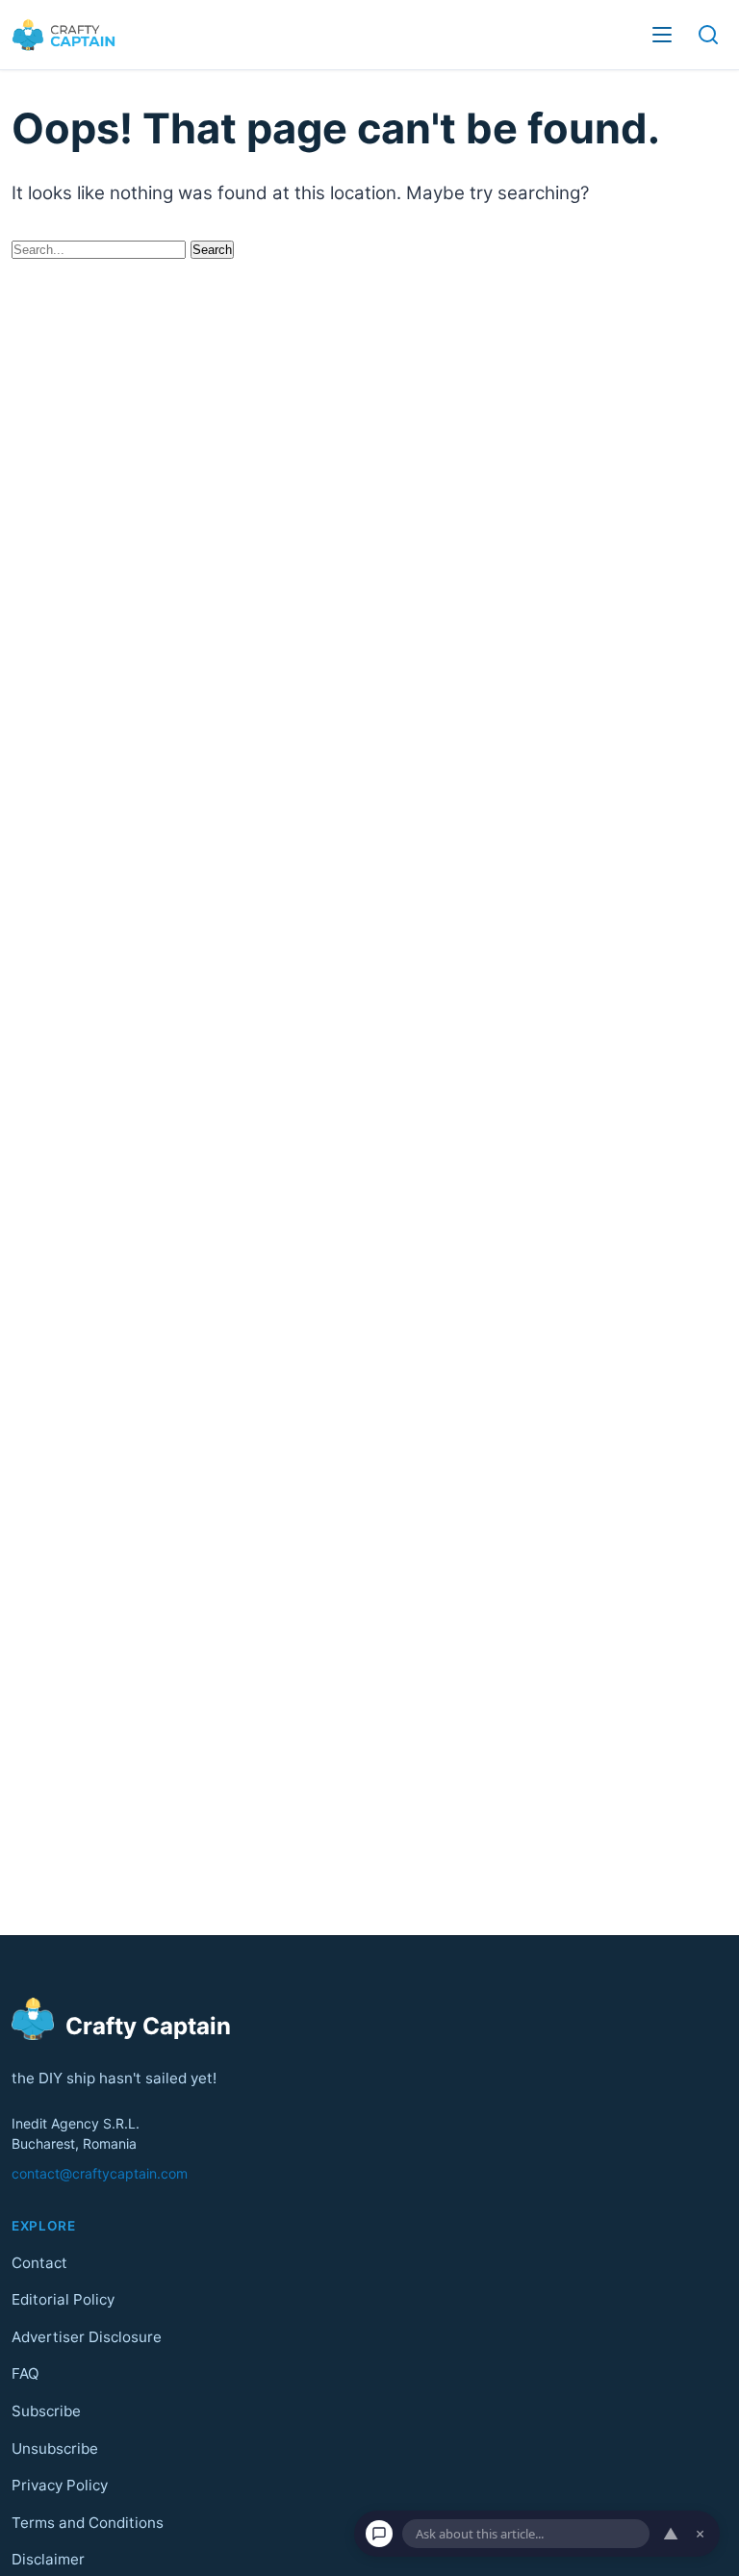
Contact (39, 2262)
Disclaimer (48, 2559)
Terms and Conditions (88, 2523)
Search (212, 250)
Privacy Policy (60, 2485)
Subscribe (46, 2411)
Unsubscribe (55, 2448)
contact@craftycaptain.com (100, 2173)
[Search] (708, 35)
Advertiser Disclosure (87, 2337)
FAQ (25, 2373)
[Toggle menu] (662, 35)
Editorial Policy (63, 2299)
